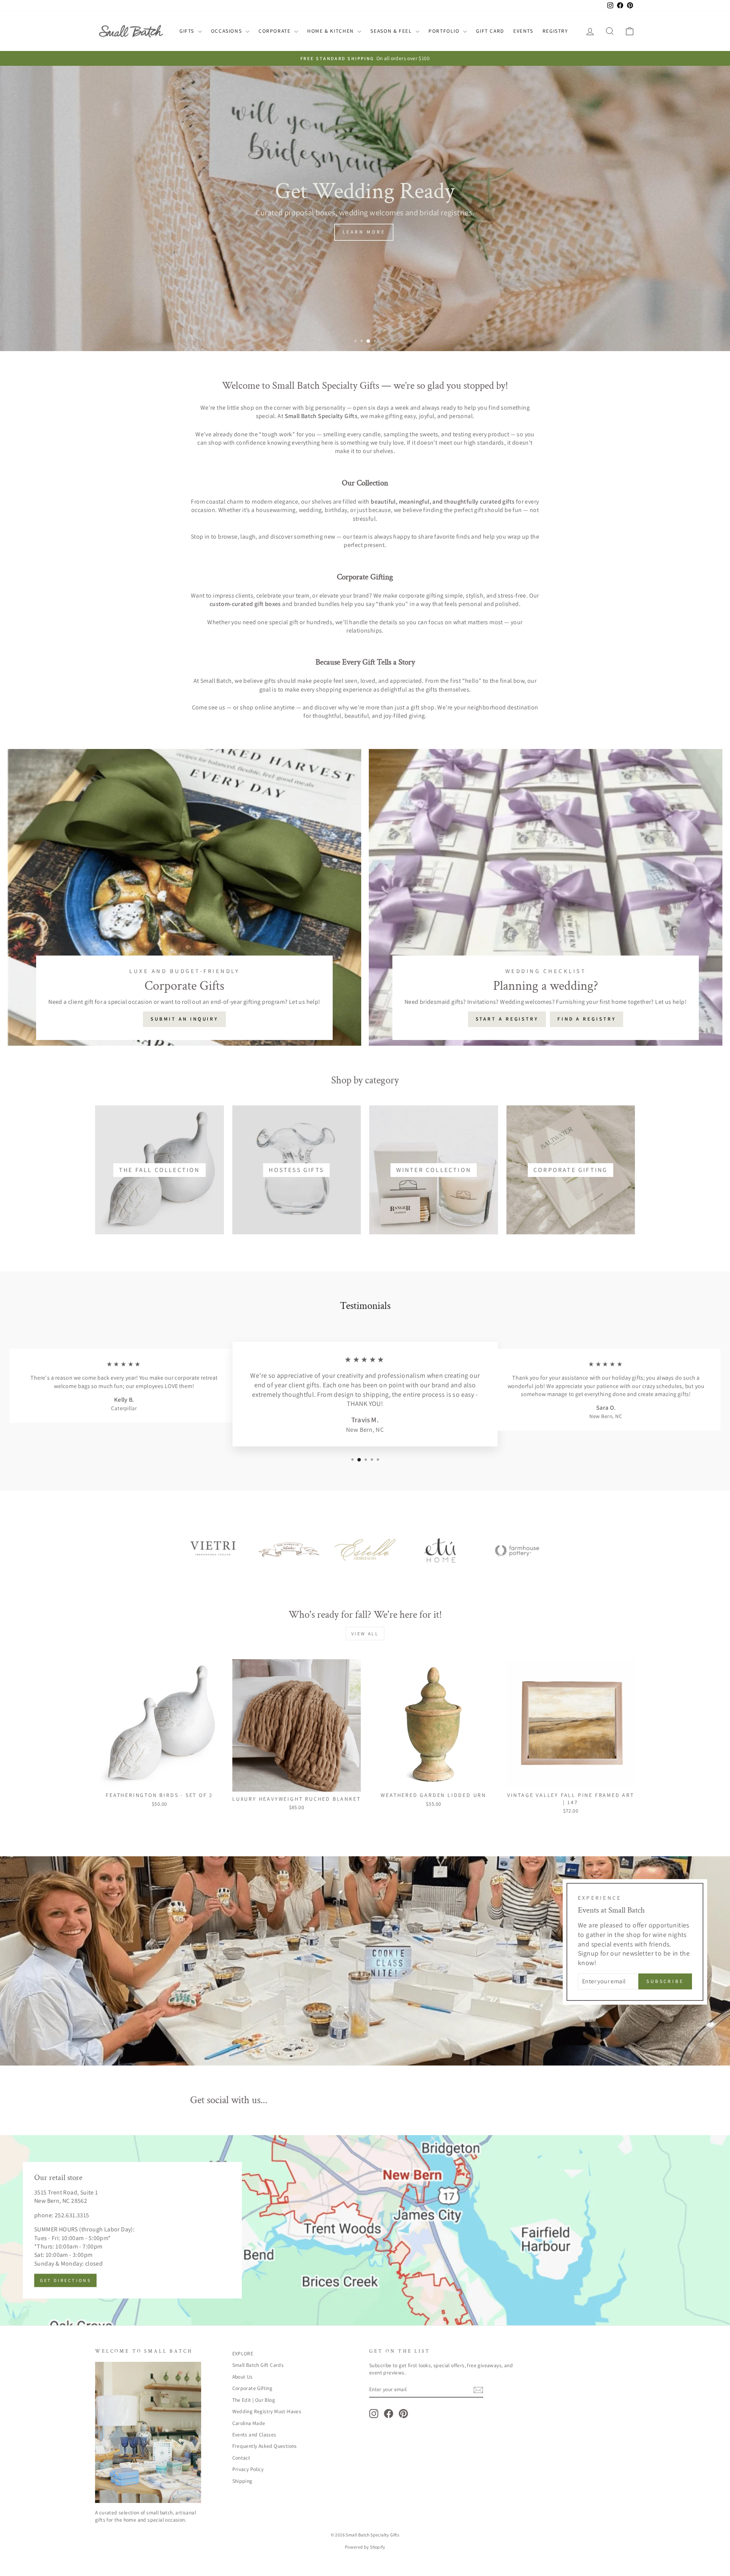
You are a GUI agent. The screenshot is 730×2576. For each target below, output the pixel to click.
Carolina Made (249, 2423)
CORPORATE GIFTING (327, 232)
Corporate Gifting (252, 2388)
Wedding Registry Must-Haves (267, 2411)
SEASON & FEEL (392, 31)
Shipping (242, 2481)
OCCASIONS (227, 31)
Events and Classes (254, 2434)
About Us (243, 2377)
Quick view (159, 1779)
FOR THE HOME (410, 232)
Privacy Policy (248, 2469)
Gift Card (490, 31)
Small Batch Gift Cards (258, 2365)
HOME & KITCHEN (331, 31)
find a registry (587, 1019)
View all (365, 1634)
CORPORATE (275, 31)
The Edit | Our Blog (254, 2400)
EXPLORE (243, 2353)
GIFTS (188, 31)
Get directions (65, 2281)
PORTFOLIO (445, 31)
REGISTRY (555, 31)
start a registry (507, 1019)
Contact (241, 2458)
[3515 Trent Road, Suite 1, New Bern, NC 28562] (365, 2230)
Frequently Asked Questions (265, 2446)
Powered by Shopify (365, 2547)
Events (523, 31)
